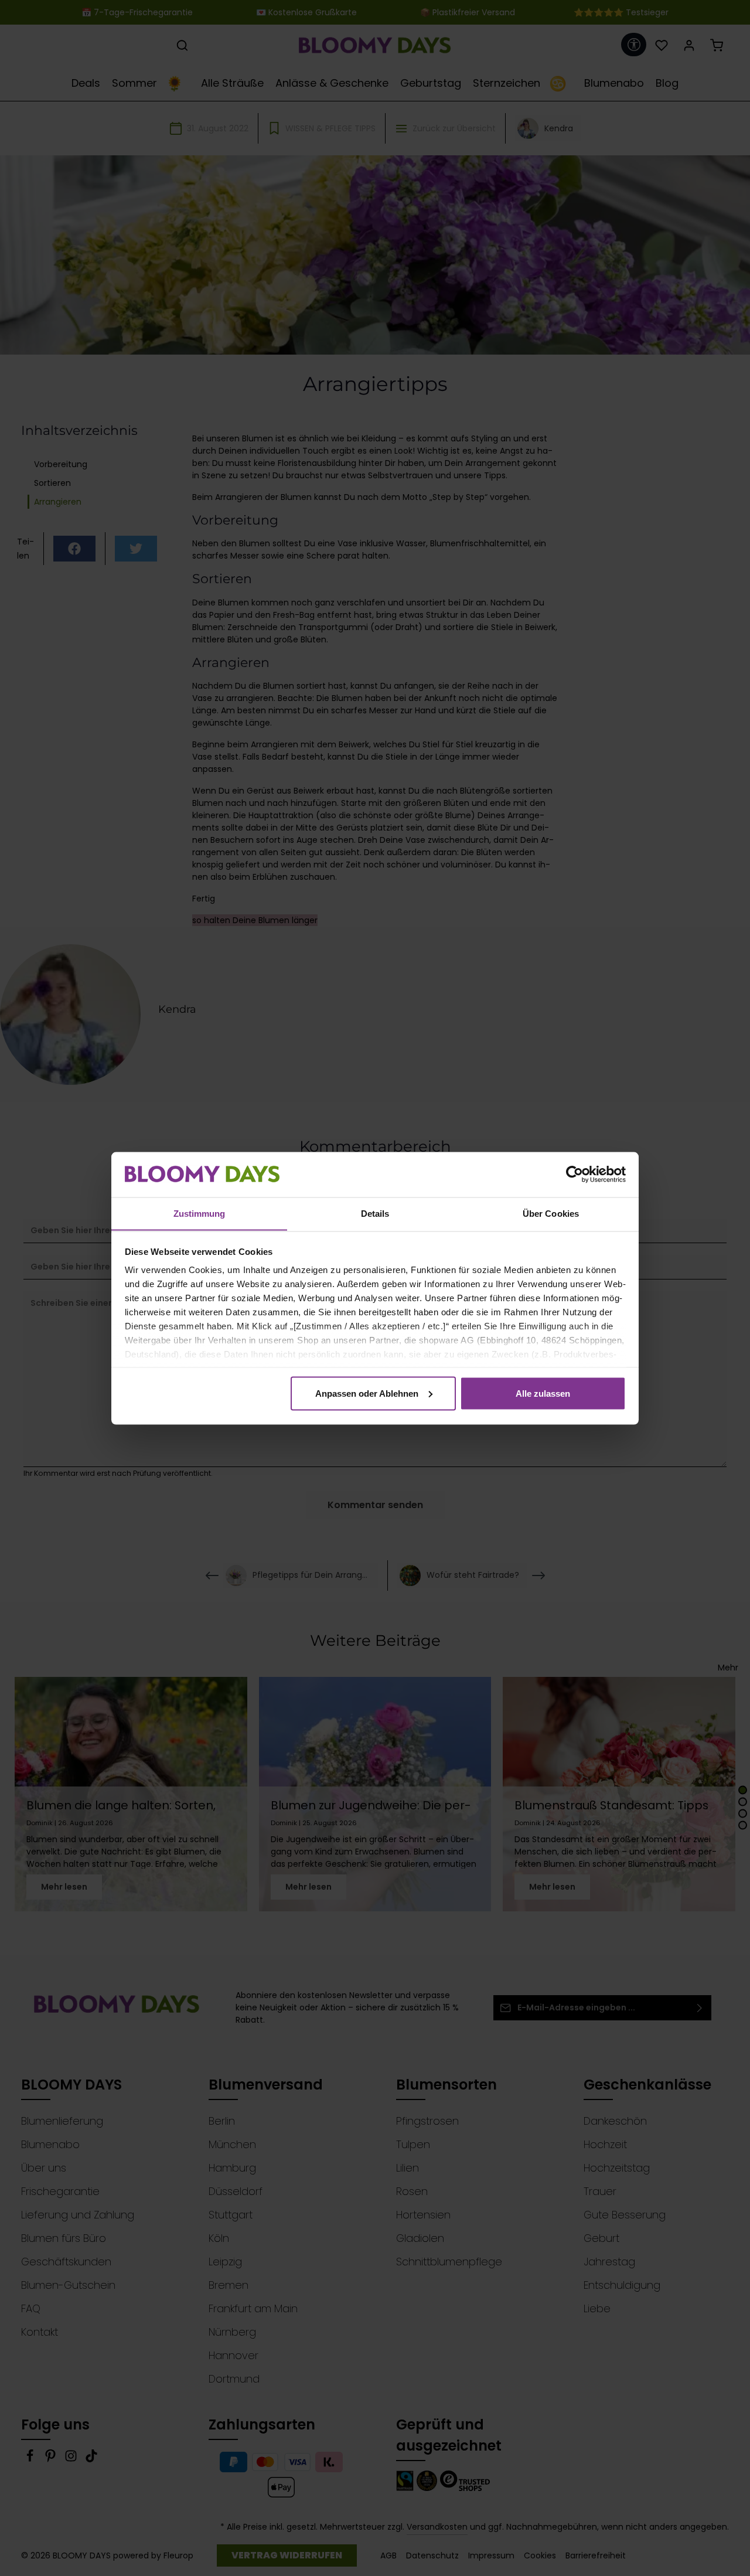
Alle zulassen (543, 1393)
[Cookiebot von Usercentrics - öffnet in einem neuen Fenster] (575, 1175)
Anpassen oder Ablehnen (367, 1393)
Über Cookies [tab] (551, 1213)
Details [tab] (375, 1213)
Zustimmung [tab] (200, 1213)
